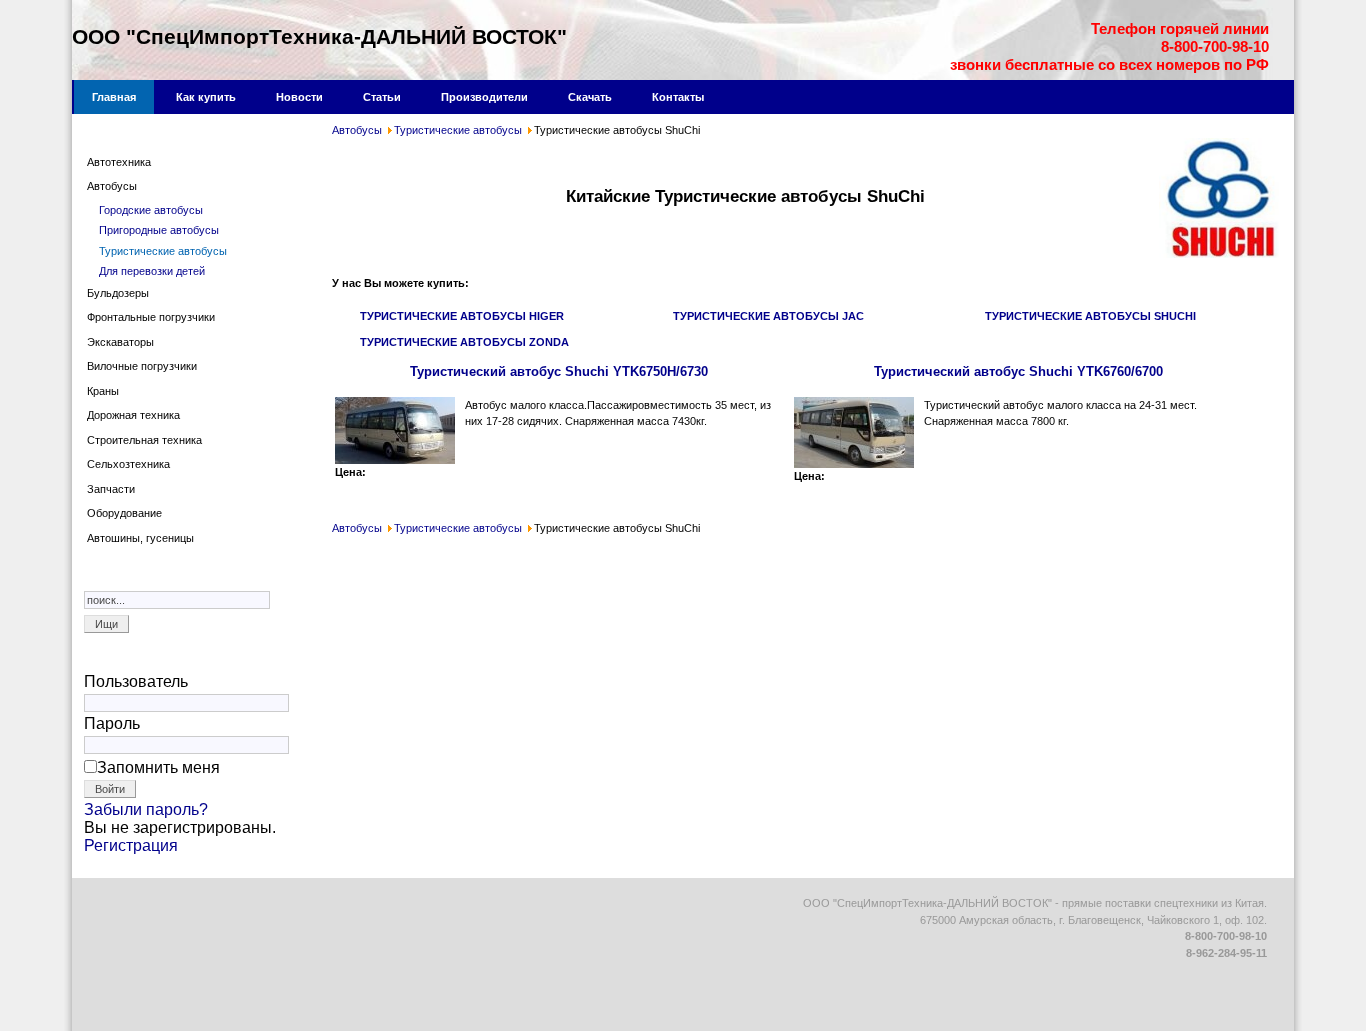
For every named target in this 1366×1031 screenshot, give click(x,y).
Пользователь (136, 681)
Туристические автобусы (458, 130)
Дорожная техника (133, 415)
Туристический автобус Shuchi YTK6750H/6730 (559, 371)
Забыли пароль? (146, 809)
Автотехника (119, 162)
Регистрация (131, 845)
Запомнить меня (158, 767)
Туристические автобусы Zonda (464, 342)
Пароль (112, 723)
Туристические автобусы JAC (768, 316)
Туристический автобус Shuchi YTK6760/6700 (1018, 371)
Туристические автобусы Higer (462, 316)
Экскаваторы (120, 342)
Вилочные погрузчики (142, 366)
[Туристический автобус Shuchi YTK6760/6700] (854, 464)
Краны (103, 391)
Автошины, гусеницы (140, 538)
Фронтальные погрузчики (151, 317)
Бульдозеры (118, 293)
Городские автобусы (151, 210)
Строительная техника (144, 440)
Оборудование (124, 513)
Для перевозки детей (152, 271)
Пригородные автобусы (159, 230)
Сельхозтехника (128, 464)
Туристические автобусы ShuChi (1090, 316)
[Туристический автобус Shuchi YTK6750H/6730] (395, 460)
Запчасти (111, 489)
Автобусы (357, 130)
